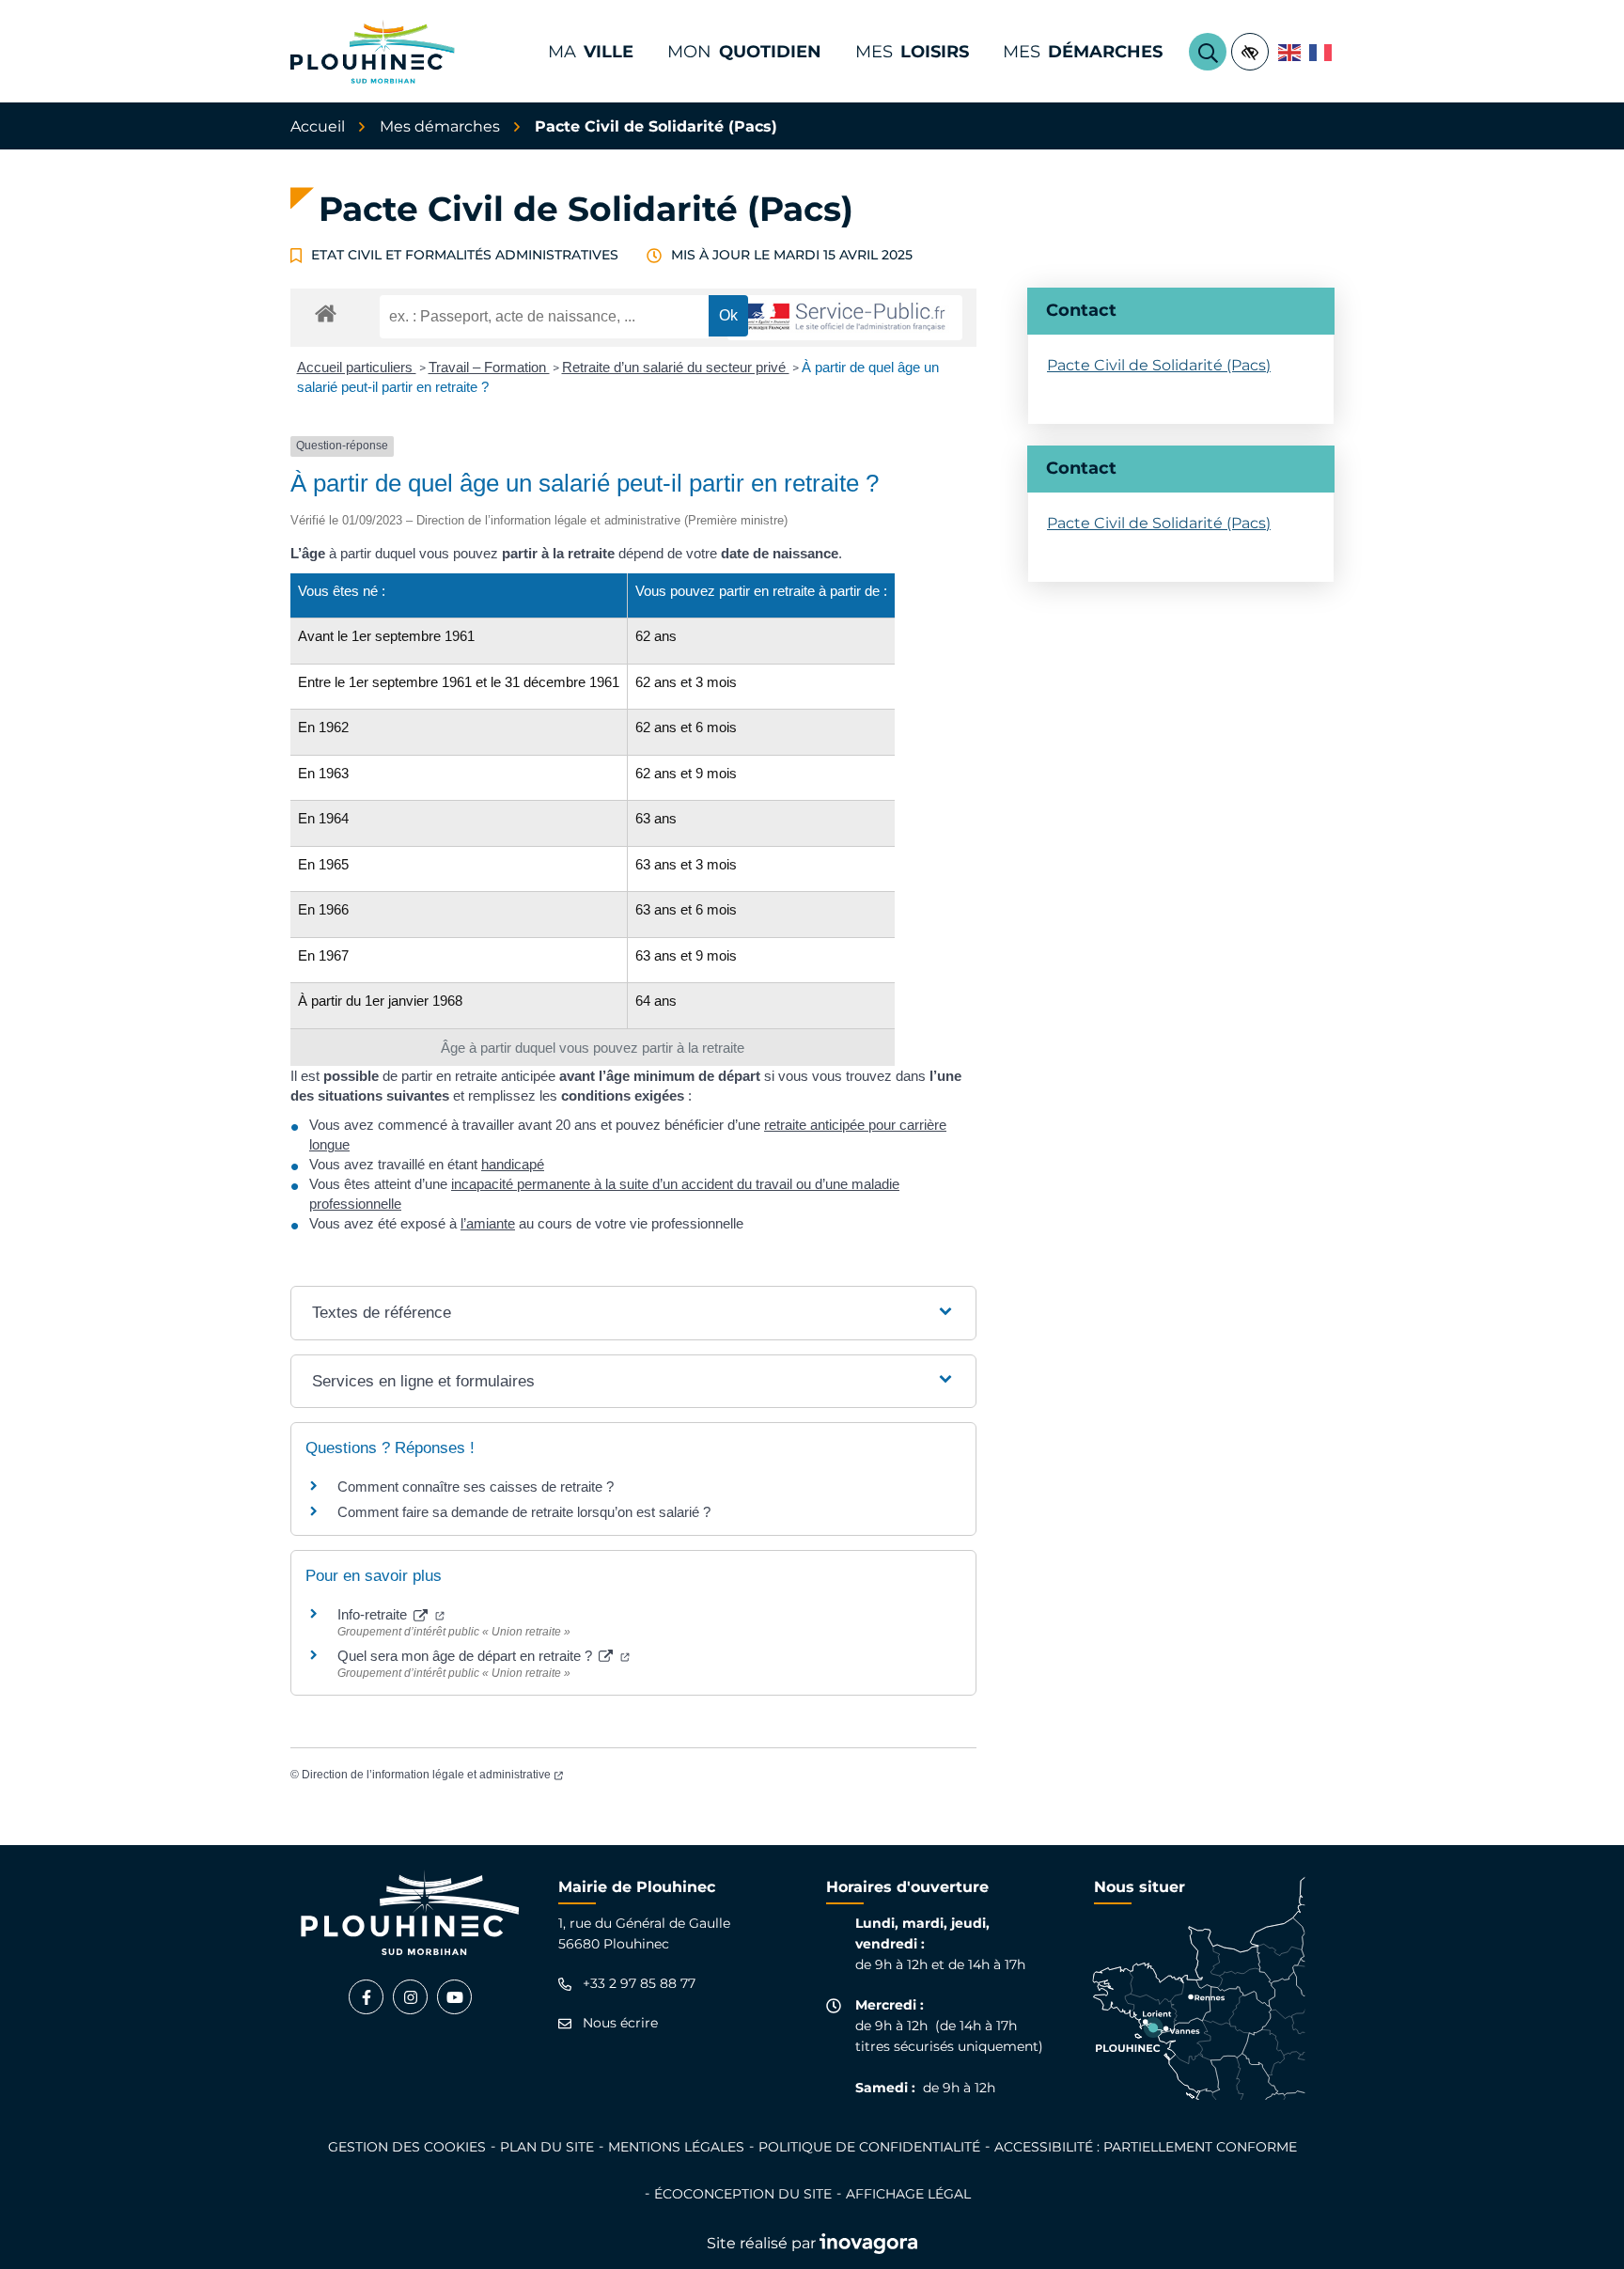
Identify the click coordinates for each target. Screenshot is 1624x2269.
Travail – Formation (489, 367)
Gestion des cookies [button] (407, 2147)
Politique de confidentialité (869, 2147)
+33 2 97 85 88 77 (639, 1984)
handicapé (513, 1164)
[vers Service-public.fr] (845, 318)
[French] (1321, 51)
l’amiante (488, 1223)
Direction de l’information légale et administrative (432, 1775)
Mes (1083, 52)
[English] (1290, 51)
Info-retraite (391, 1614)
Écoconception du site (743, 2194)
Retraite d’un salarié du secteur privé (676, 367)
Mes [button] (912, 52)
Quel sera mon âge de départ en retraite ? (484, 1656)
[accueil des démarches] (326, 310)
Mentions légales (676, 2147)
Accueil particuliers (357, 367)
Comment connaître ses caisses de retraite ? (476, 1487)
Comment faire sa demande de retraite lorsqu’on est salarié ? (524, 1512)
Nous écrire (620, 2023)
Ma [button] (591, 52)
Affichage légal (908, 2194)
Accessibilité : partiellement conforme (1146, 2147)
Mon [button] (744, 52)
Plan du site (547, 2147)
